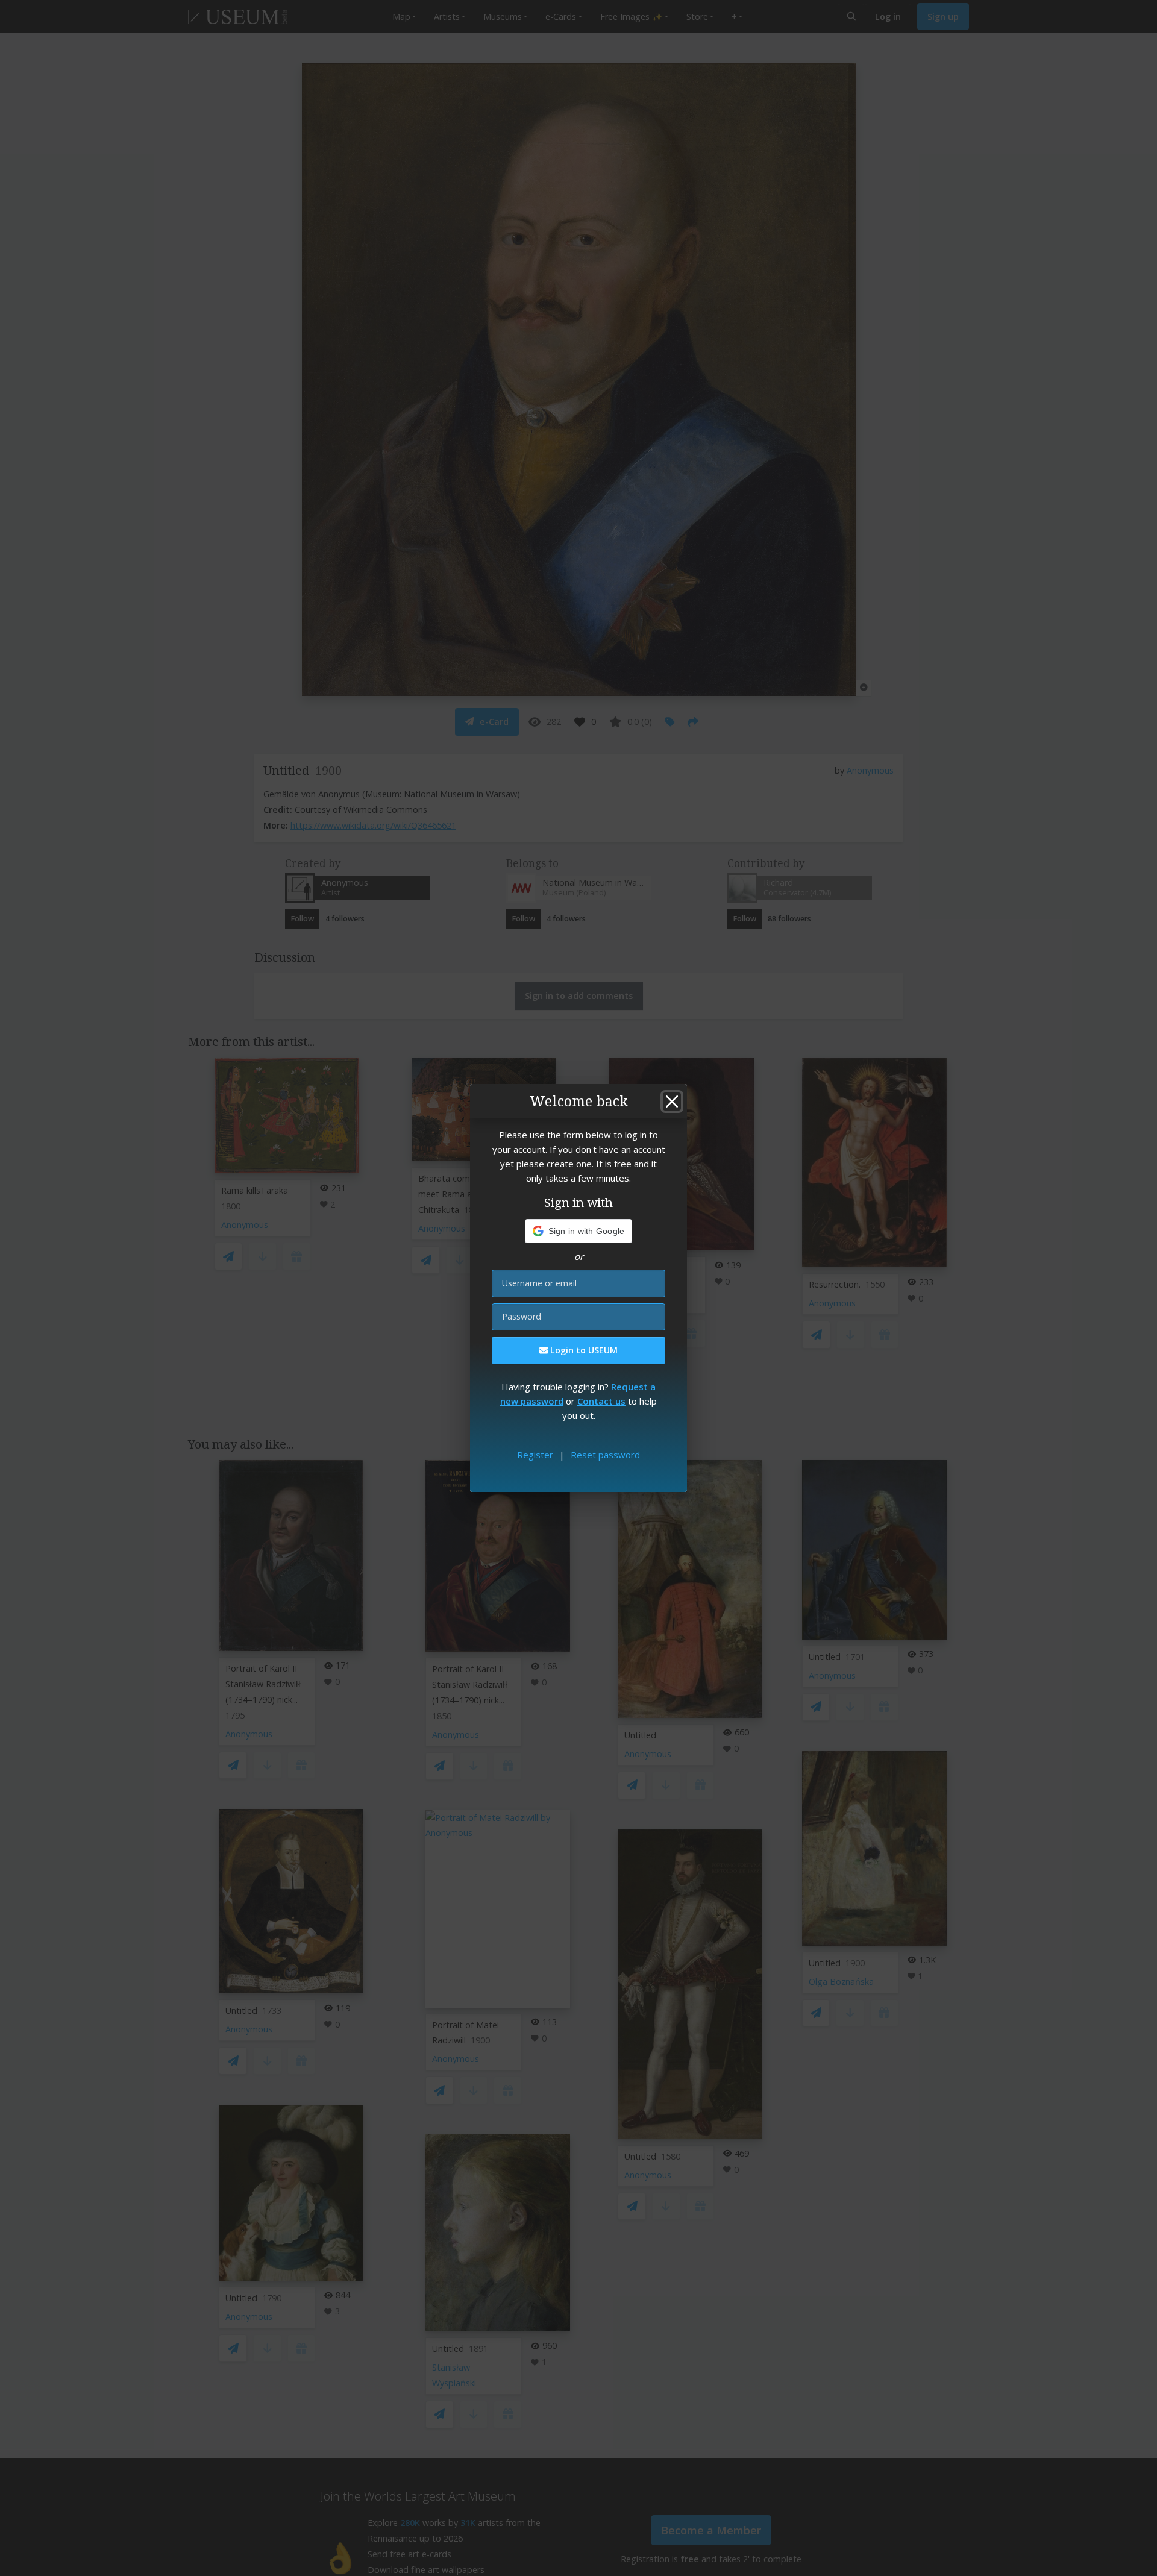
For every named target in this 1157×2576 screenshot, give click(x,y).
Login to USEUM (583, 1350)
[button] (579, 1231)
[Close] (672, 1102)
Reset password (605, 1455)
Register (535, 1455)
